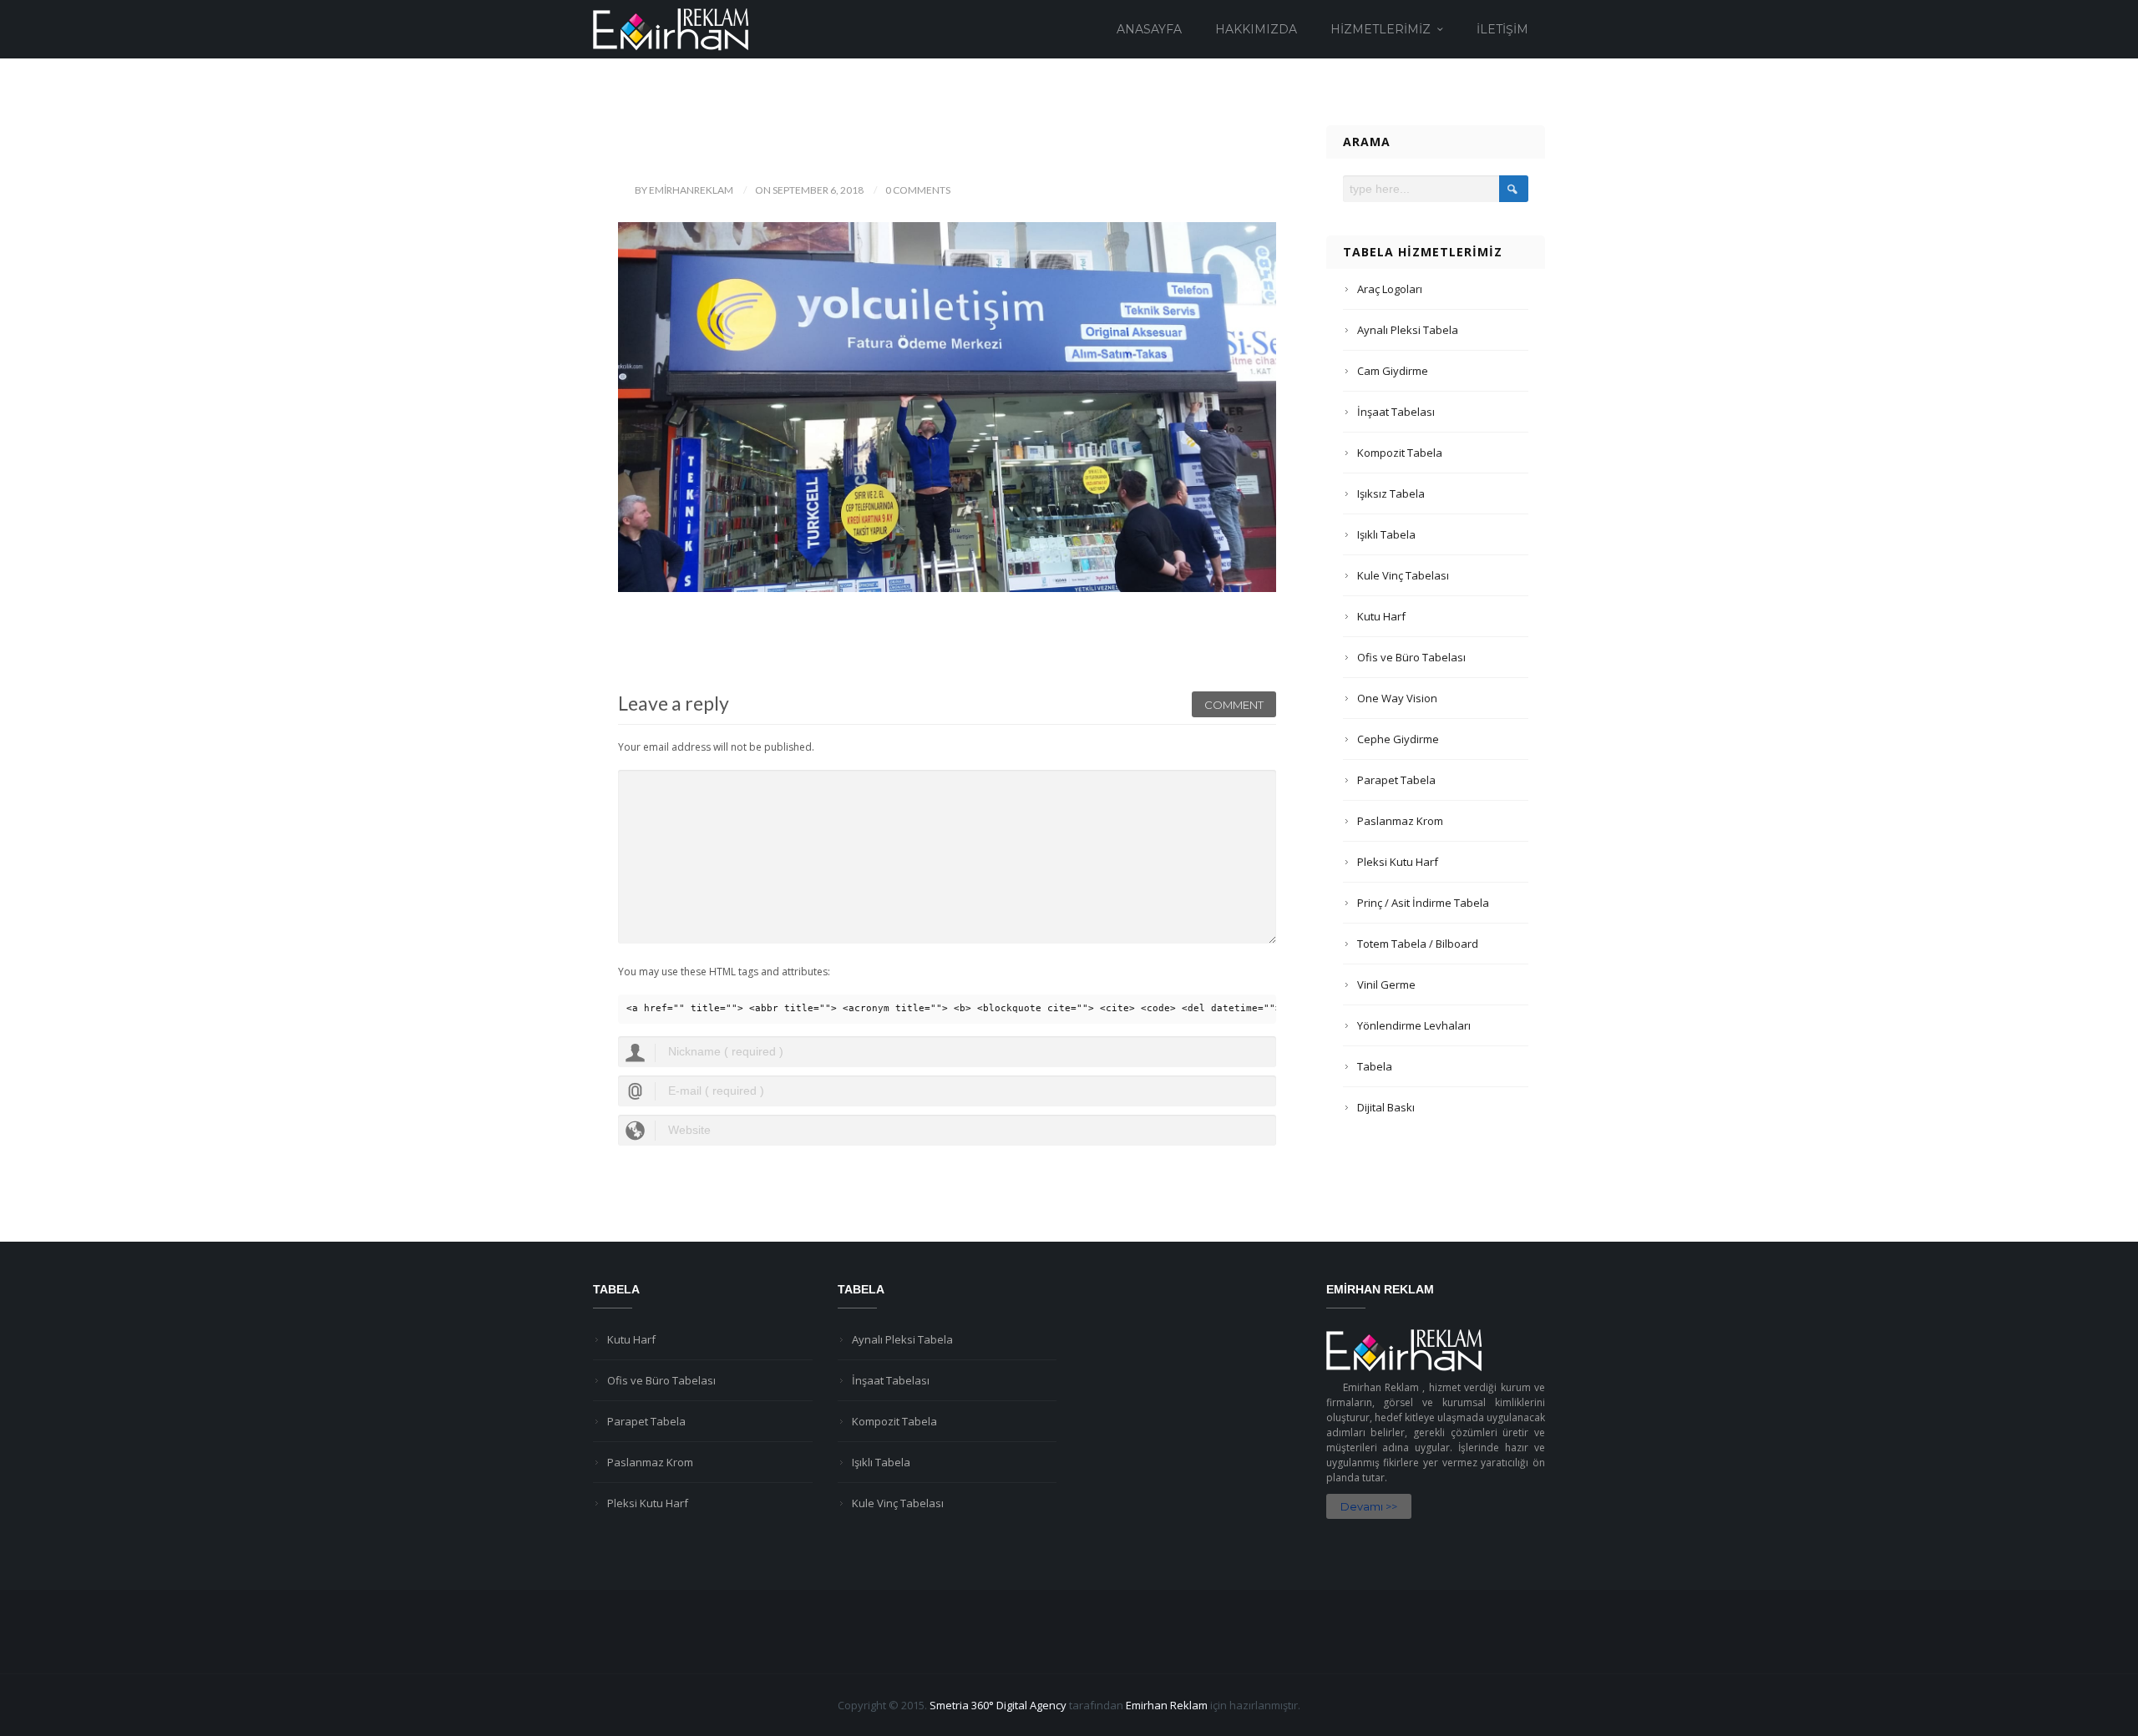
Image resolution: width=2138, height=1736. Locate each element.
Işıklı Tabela (1386, 534)
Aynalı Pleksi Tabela (1408, 330)
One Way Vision (1397, 698)
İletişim (1502, 29)
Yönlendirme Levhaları (1414, 1025)
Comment (1234, 705)
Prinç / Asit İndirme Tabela (1423, 903)
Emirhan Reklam (1167, 1705)
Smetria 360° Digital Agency (998, 1705)
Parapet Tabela (1396, 780)
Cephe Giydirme (1398, 739)
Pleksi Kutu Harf (1398, 862)
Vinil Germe (1386, 984)
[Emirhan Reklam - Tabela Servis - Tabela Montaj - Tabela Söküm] (671, 28)
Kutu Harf (1381, 616)
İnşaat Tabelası (1396, 412)
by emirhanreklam (684, 190)
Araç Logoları (1390, 289)
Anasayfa (1149, 29)
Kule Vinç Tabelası (1403, 575)
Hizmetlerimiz (1381, 29)
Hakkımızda (1256, 29)
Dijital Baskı (1386, 1107)
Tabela (1375, 1066)
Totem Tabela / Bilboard (1418, 944)
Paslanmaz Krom (1400, 821)
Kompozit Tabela (1400, 453)
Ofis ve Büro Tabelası (1411, 657)
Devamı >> (1369, 1506)
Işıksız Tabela (1391, 493)
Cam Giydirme (1393, 371)
